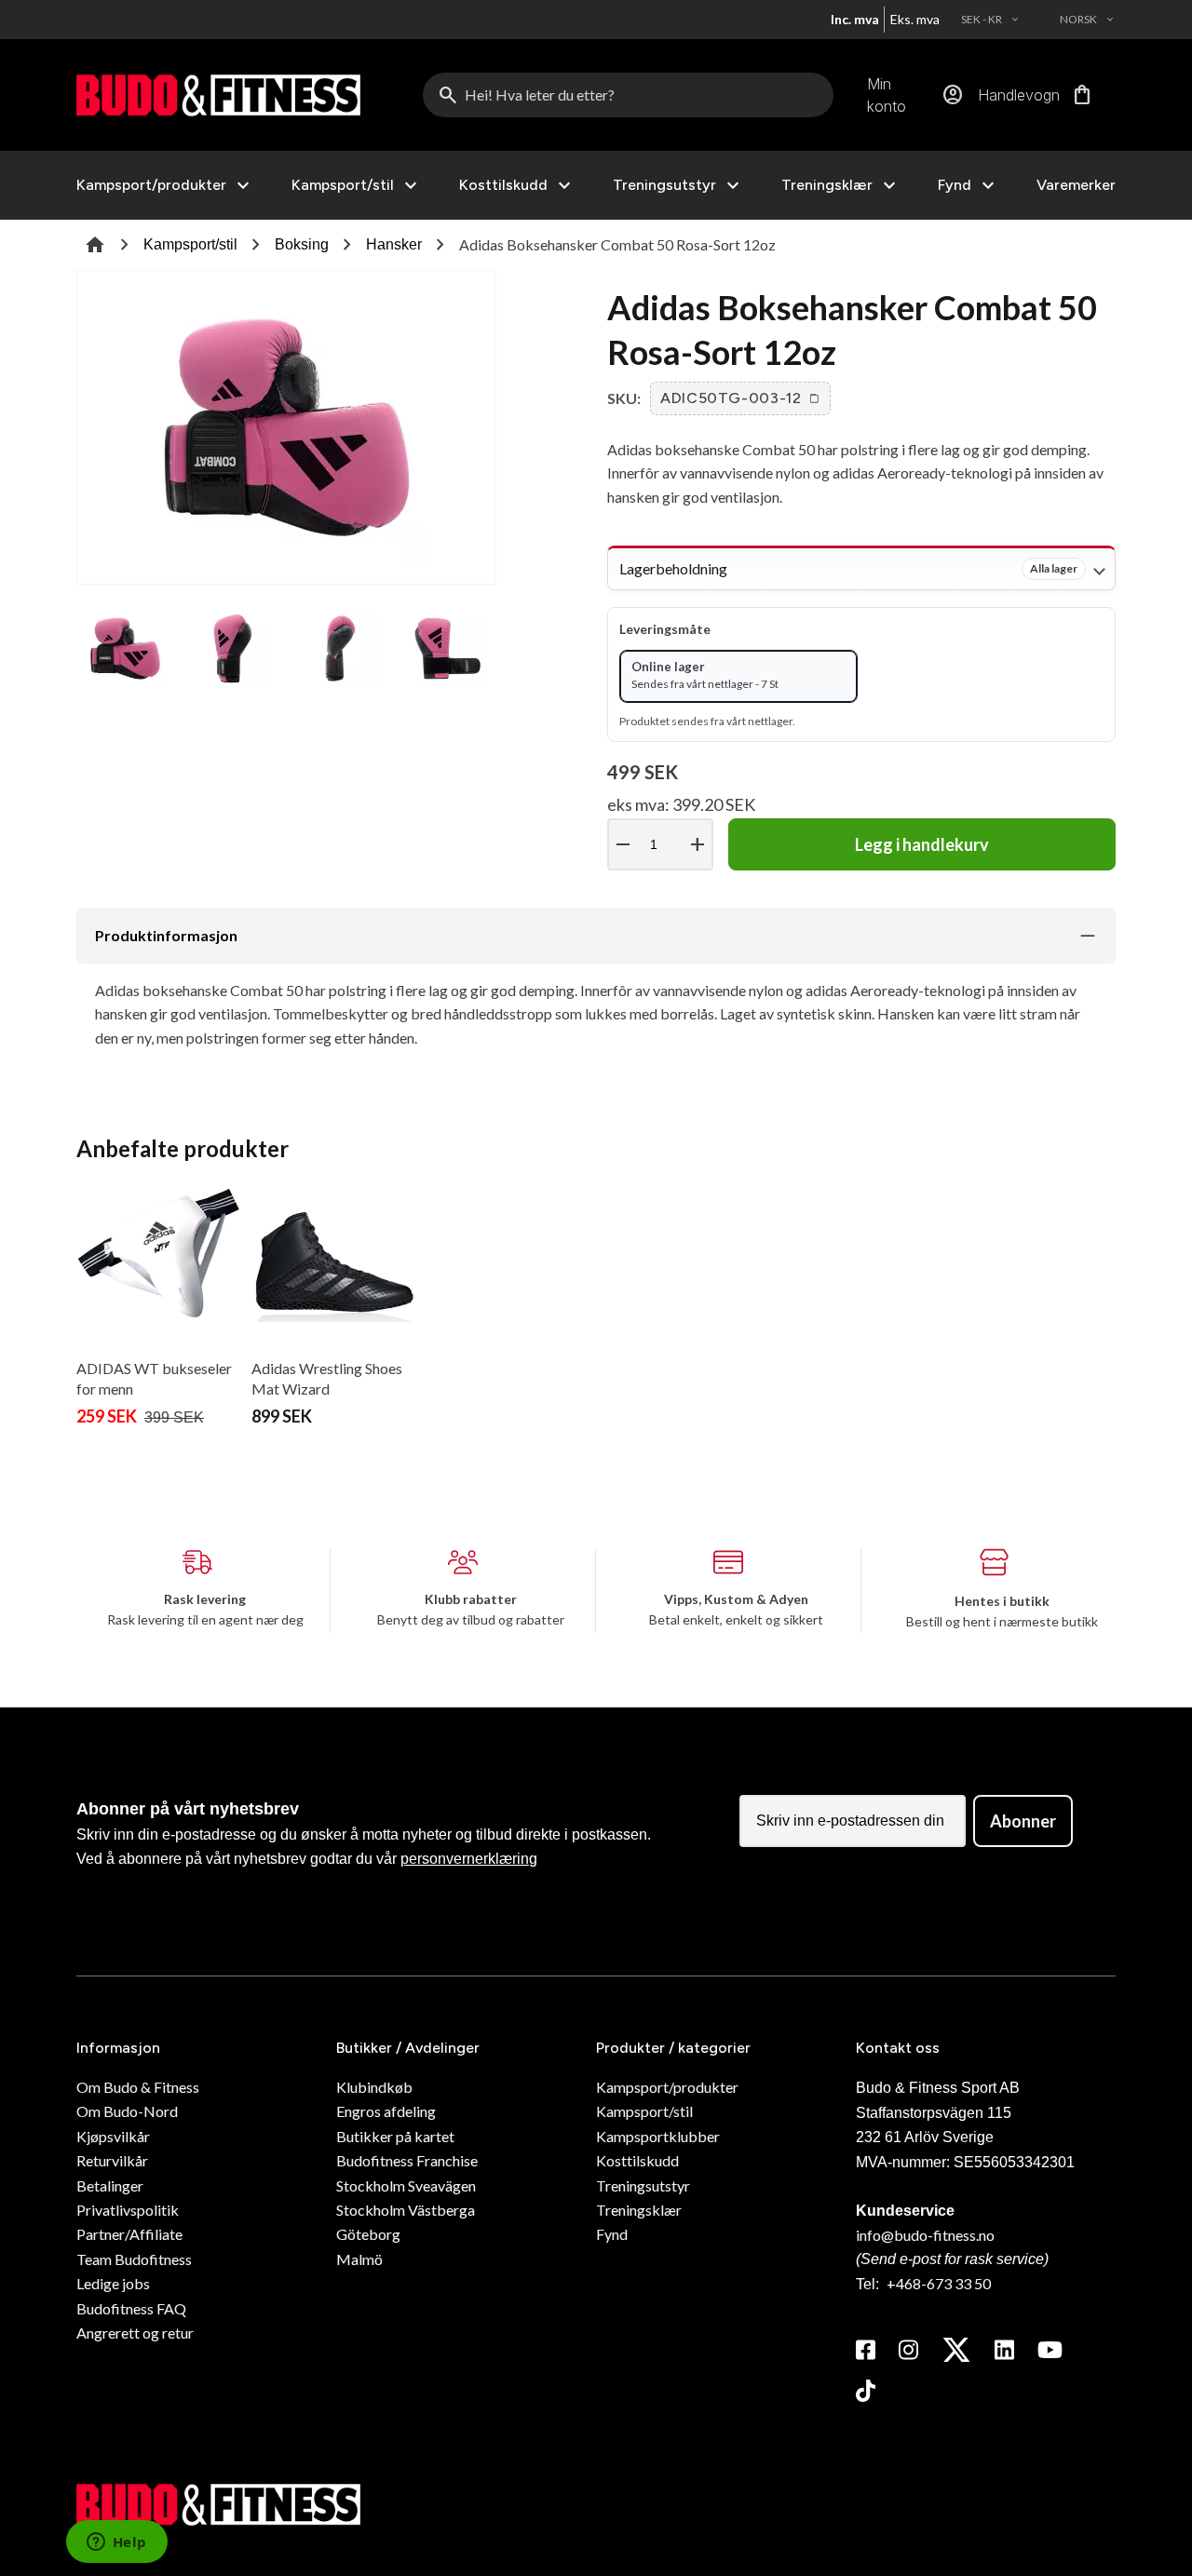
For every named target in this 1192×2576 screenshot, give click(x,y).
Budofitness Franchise (407, 2160)
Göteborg (368, 2234)
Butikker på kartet (395, 2136)
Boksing (302, 244)
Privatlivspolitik (128, 2210)
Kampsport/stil (343, 185)
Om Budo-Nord (127, 2111)
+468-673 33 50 (939, 2283)
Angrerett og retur (135, 2333)
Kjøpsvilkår (113, 2136)
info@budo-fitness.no (925, 2235)
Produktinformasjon (166, 935)
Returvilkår (112, 2160)
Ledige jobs (113, 2283)
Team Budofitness (134, 2259)
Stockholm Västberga (406, 2210)
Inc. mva (855, 19)
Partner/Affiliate (129, 2234)
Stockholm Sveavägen (406, 2185)
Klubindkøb (374, 2087)
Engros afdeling (386, 2111)
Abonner (1023, 1821)
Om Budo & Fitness (138, 2087)
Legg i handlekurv (922, 844)
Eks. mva (915, 19)
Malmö (359, 2259)
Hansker (394, 244)
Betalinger (110, 2185)
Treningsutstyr (664, 185)
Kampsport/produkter (151, 185)
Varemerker (1076, 185)
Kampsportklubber (658, 2136)
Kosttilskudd (503, 185)
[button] (740, 398)
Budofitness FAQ (131, 2308)
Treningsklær (827, 185)
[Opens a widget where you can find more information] (116, 2543)
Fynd (955, 185)
